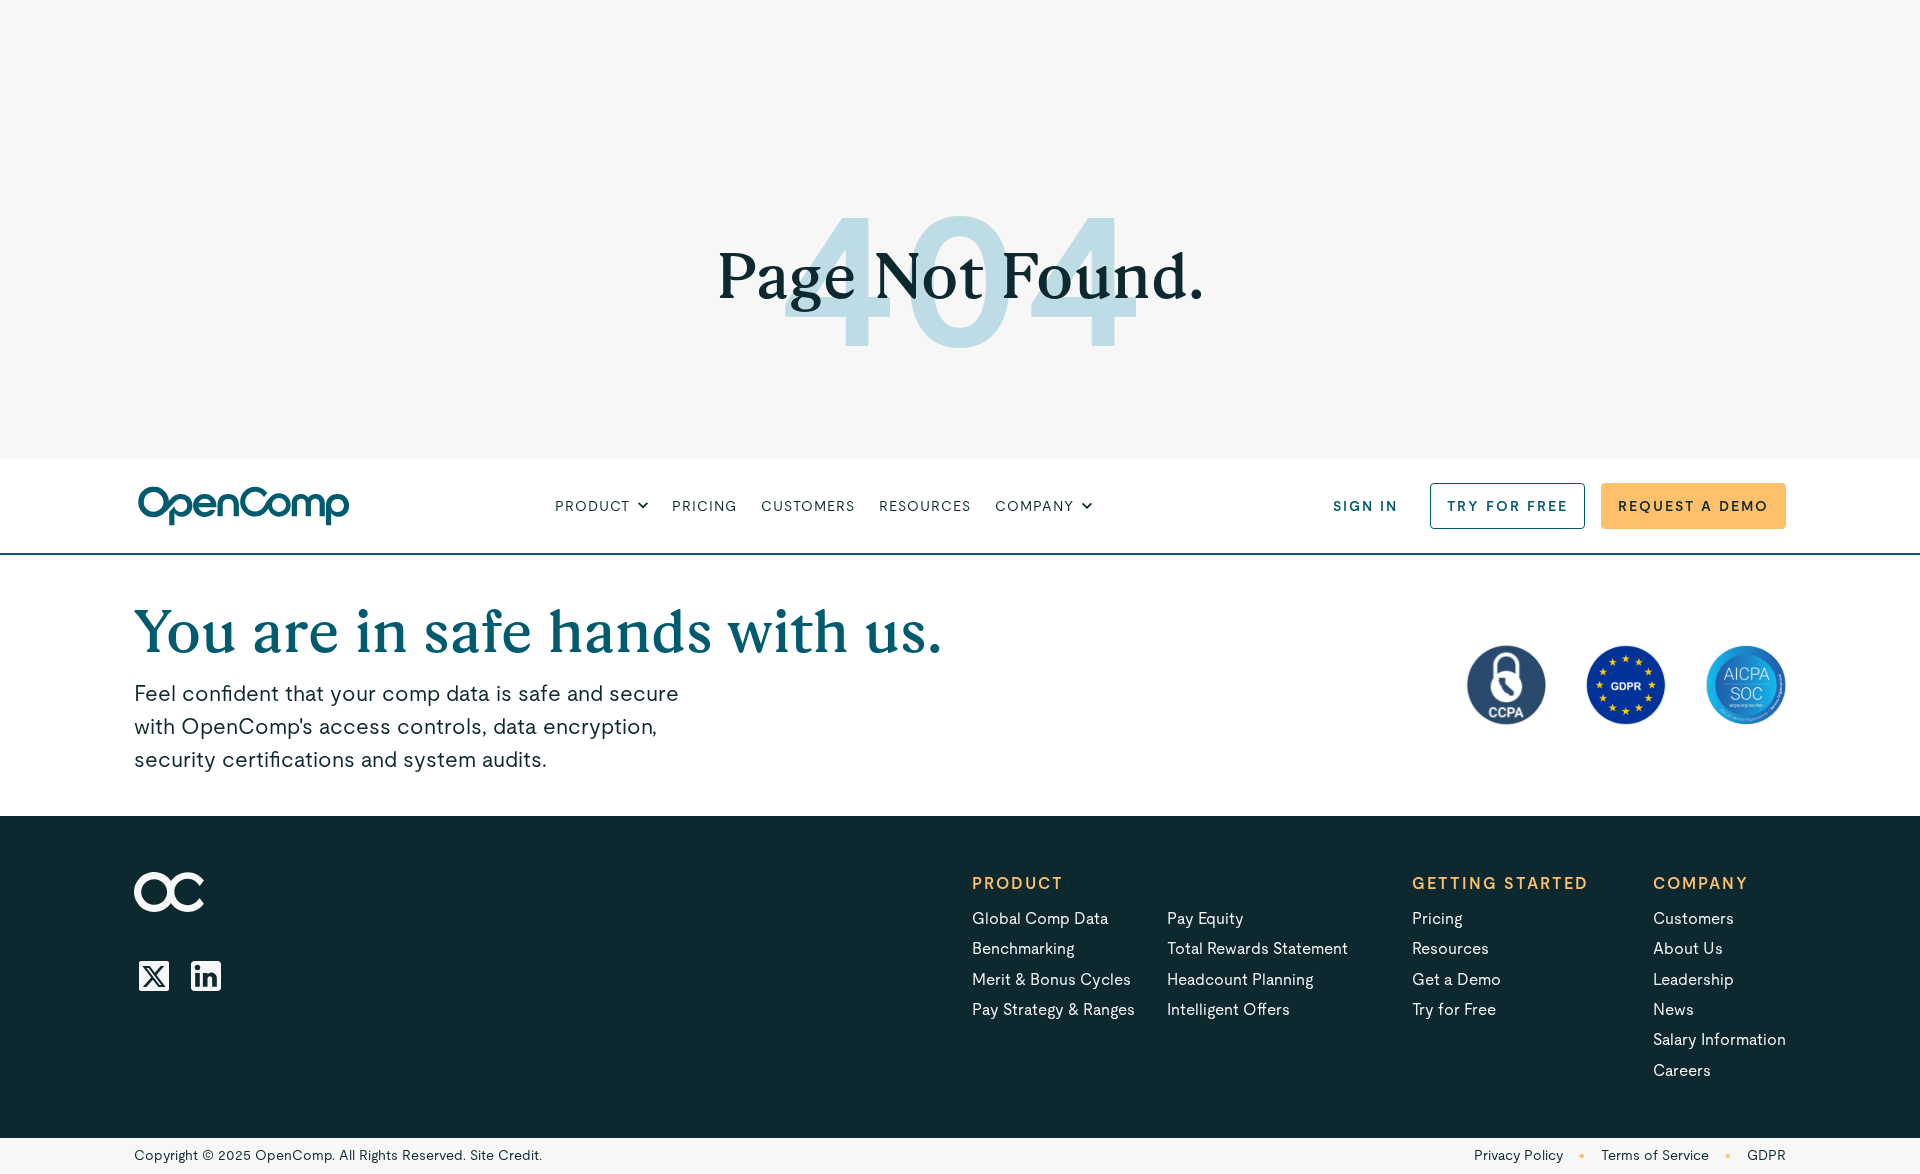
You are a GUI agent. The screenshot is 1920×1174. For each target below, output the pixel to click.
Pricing (704, 506)
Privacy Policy (1518, 1155)
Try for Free (1507, 506)
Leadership (1693, 979)
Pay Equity (1205, 918)
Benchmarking (1023, 948)
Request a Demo (1693, 506)
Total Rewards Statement (1257, 948)
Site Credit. (506, 1155)
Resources (925, 506)
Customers (808, 506)
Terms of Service (1655, 1155)
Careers (1682, 1070)
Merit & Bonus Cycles (1051, 979)
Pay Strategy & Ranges (1053, 1009)
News (1673, 1009)
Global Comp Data (1040, 918)
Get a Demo (1456, 979)
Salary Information (1719, 1039)
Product (1018, 883)
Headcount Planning (1240, 979)
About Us (1688, 948)
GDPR (1766, 1155)
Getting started (1500, 883)
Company (1701, 883)
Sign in (1365, 506)
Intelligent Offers (1228, 1009)
